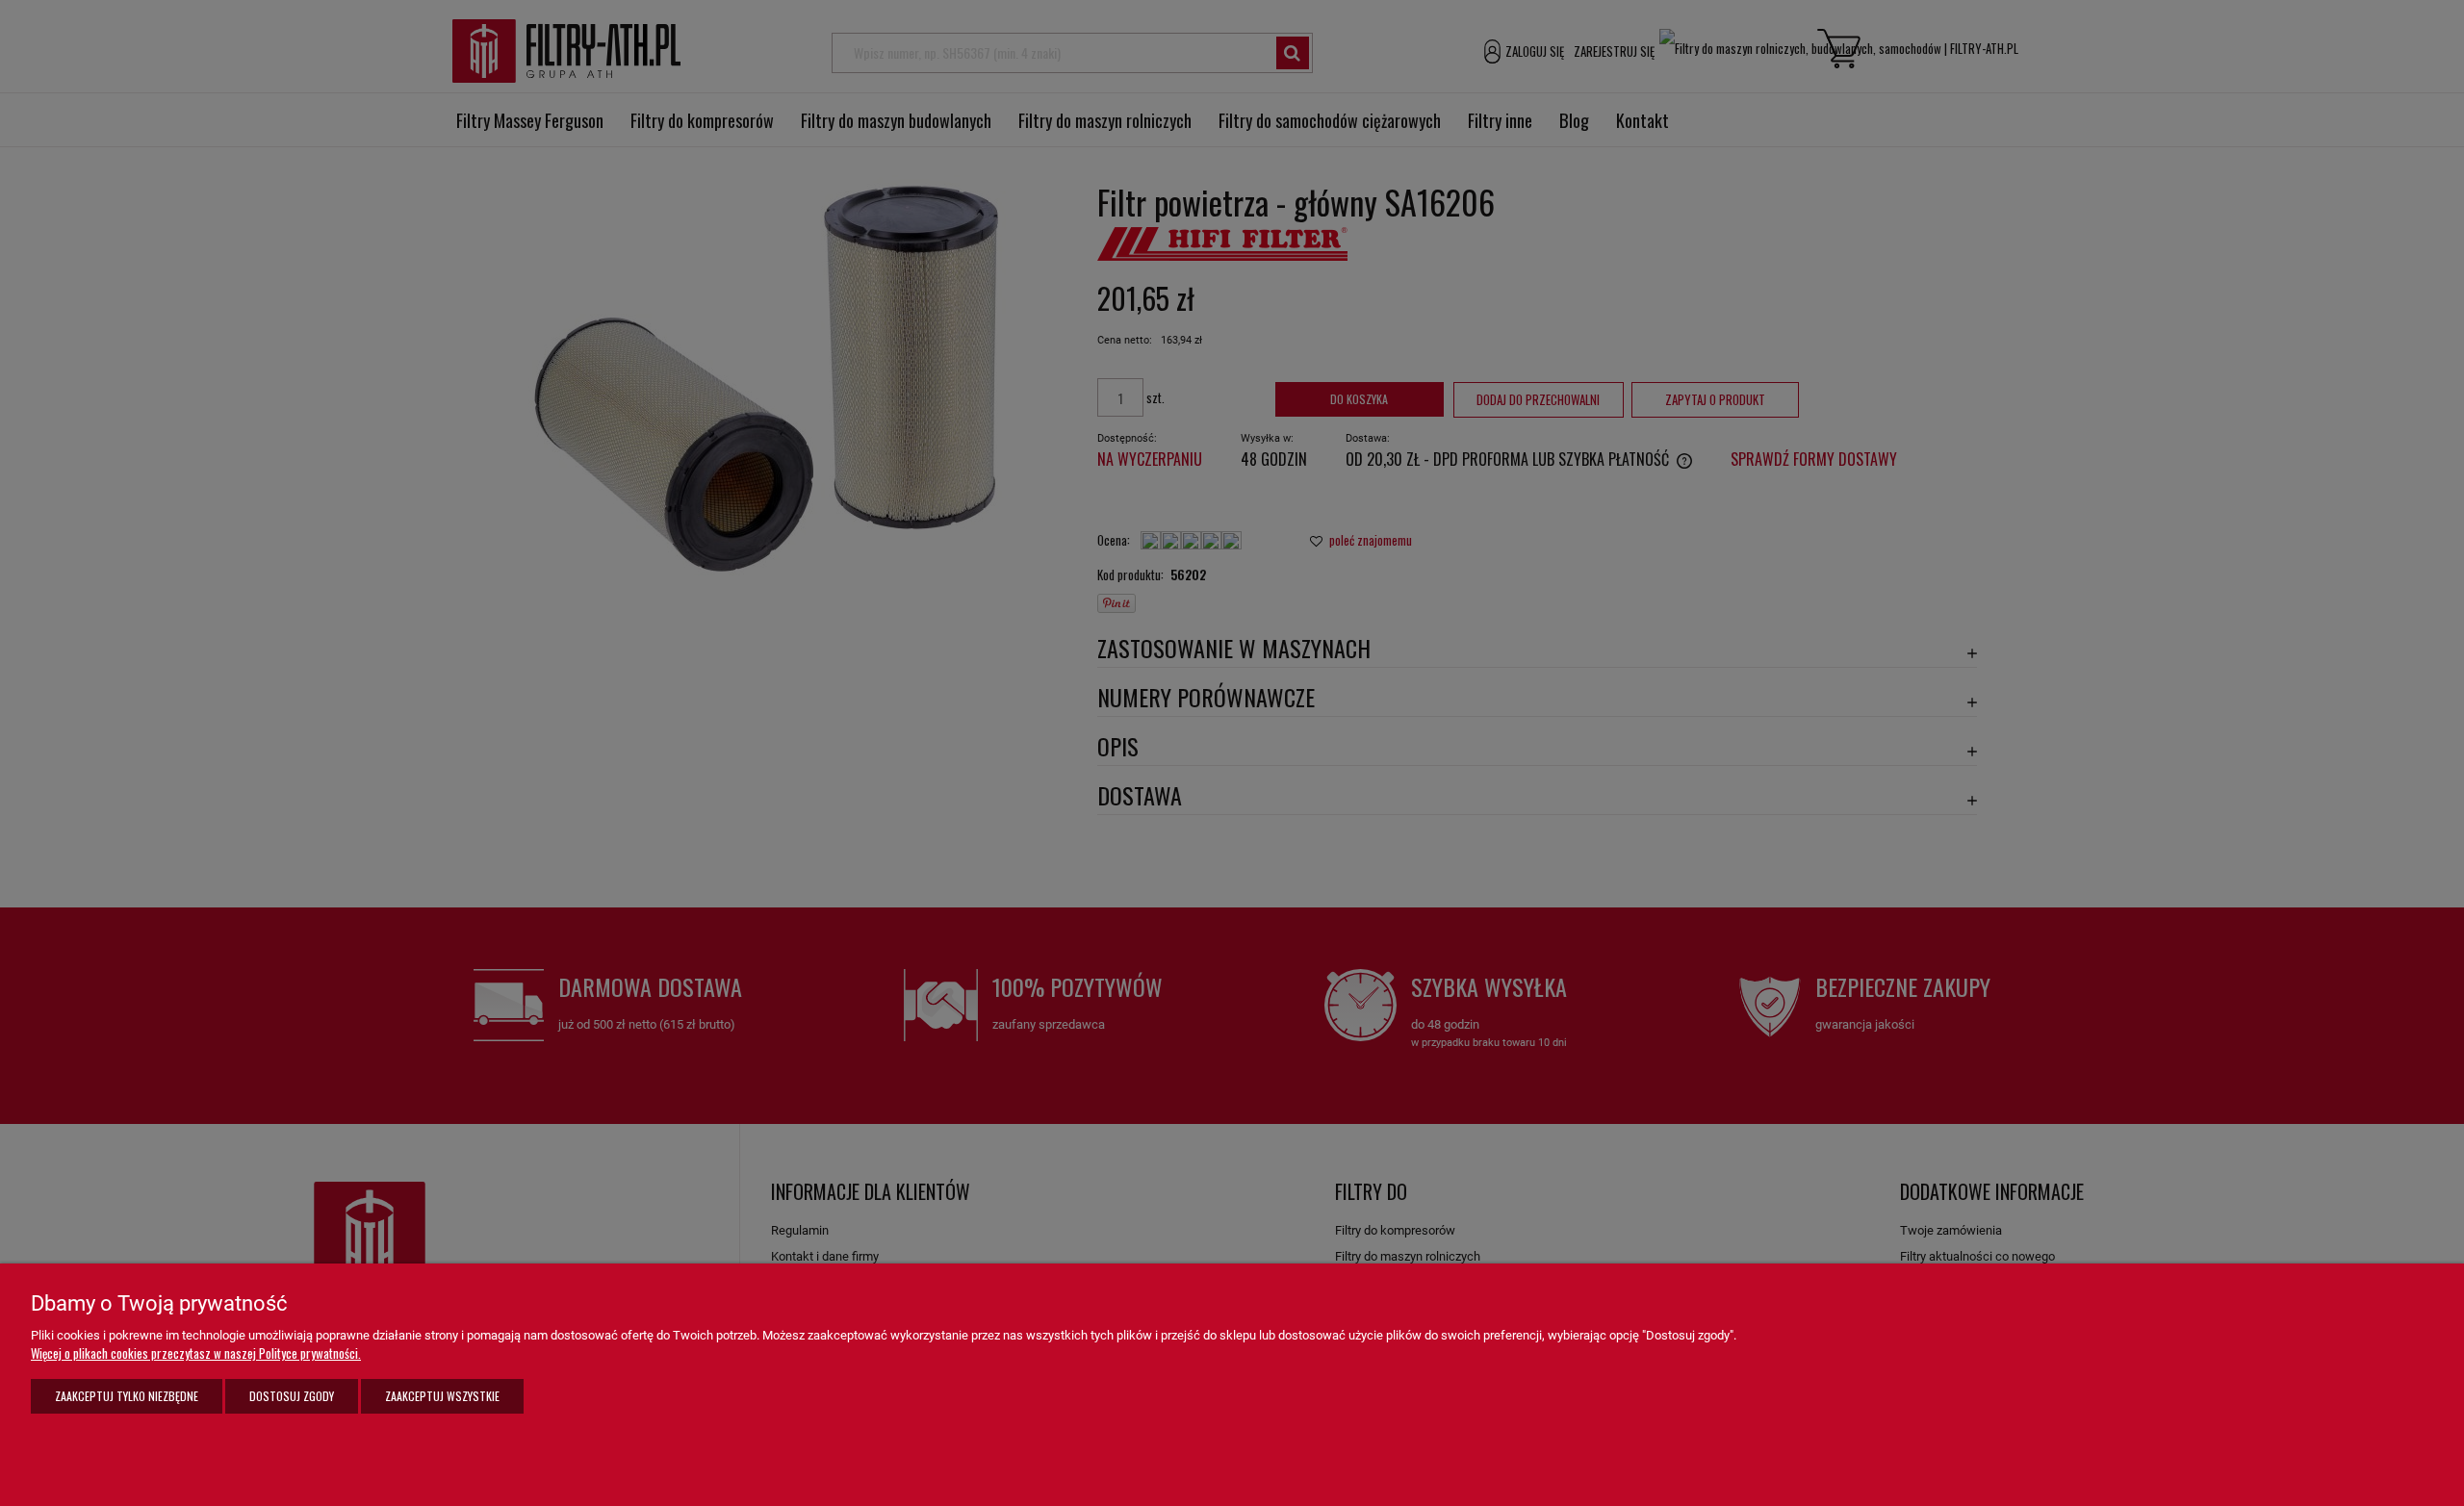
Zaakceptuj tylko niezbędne (127, 1396)
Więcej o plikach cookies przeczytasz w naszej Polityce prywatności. (196, 1353)
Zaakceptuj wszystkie (442, 1396)
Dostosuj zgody (292, 1396)
